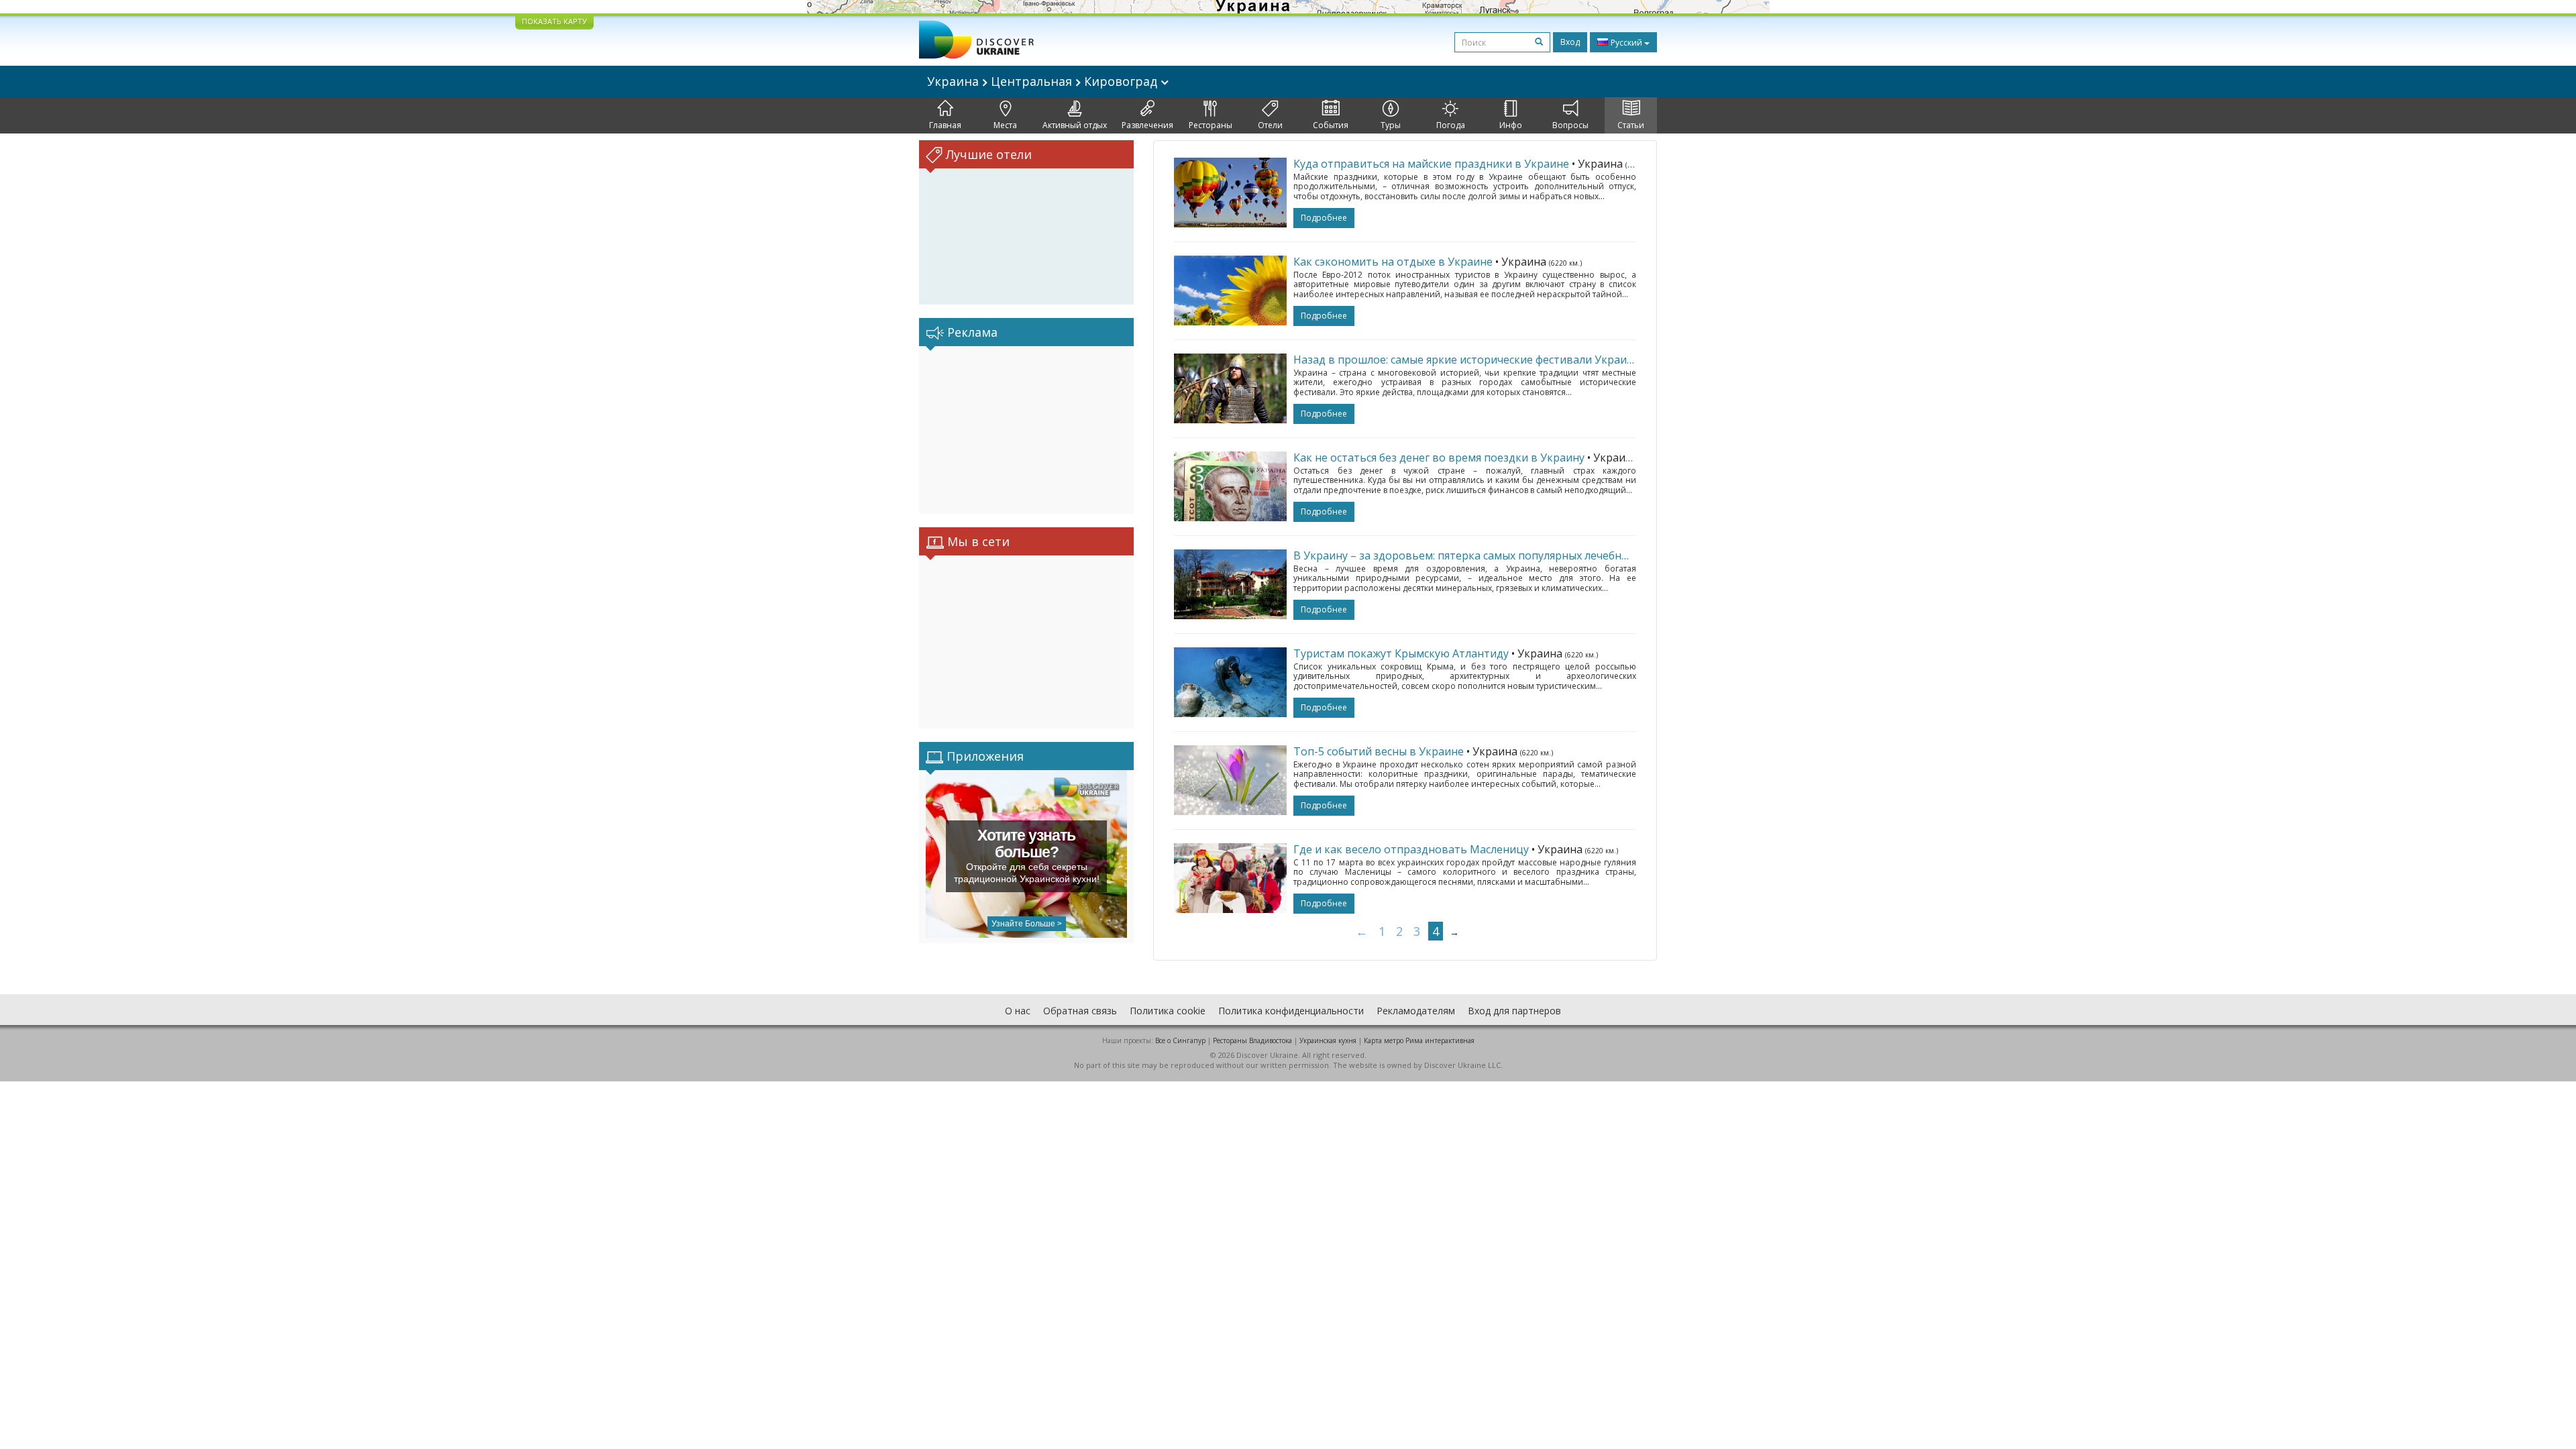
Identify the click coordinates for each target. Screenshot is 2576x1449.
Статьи (1631, 125)
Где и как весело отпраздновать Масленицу (1411, 849)
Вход (1570, 42)
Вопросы (1570, 125)
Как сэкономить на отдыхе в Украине (1393, 262)
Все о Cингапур (1180, 1040)
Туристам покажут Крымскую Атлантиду (1401, 653)
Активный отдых (1075, 125)
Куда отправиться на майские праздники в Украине (1431, 164)
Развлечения (1147, 125)
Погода (1451, 125)
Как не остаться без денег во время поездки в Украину (1439, 458)
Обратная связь (1080, 1011)
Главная (945, 125)
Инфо (1511, 125)
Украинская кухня (1328, 1040)
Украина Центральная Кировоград (1044, 81)
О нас (1018, 1011)
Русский (1626, 43)
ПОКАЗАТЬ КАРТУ (554, 21)
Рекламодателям (1416, 1011)
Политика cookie (1168, 1011)
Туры (1391, 125)
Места (1005, 125)
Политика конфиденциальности (1291, 1011)
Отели (1270, 125)
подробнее (1324, 218)
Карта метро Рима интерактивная (1419, 1040)
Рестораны (1211, 125)
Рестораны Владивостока (1252, 1040)
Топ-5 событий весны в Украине (1379, 751)
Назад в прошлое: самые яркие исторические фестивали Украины (1467, 360)
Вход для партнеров (1514, 1011)
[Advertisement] (1026, 430)
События (1331, 125)
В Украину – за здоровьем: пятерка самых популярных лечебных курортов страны (1511, 555)
